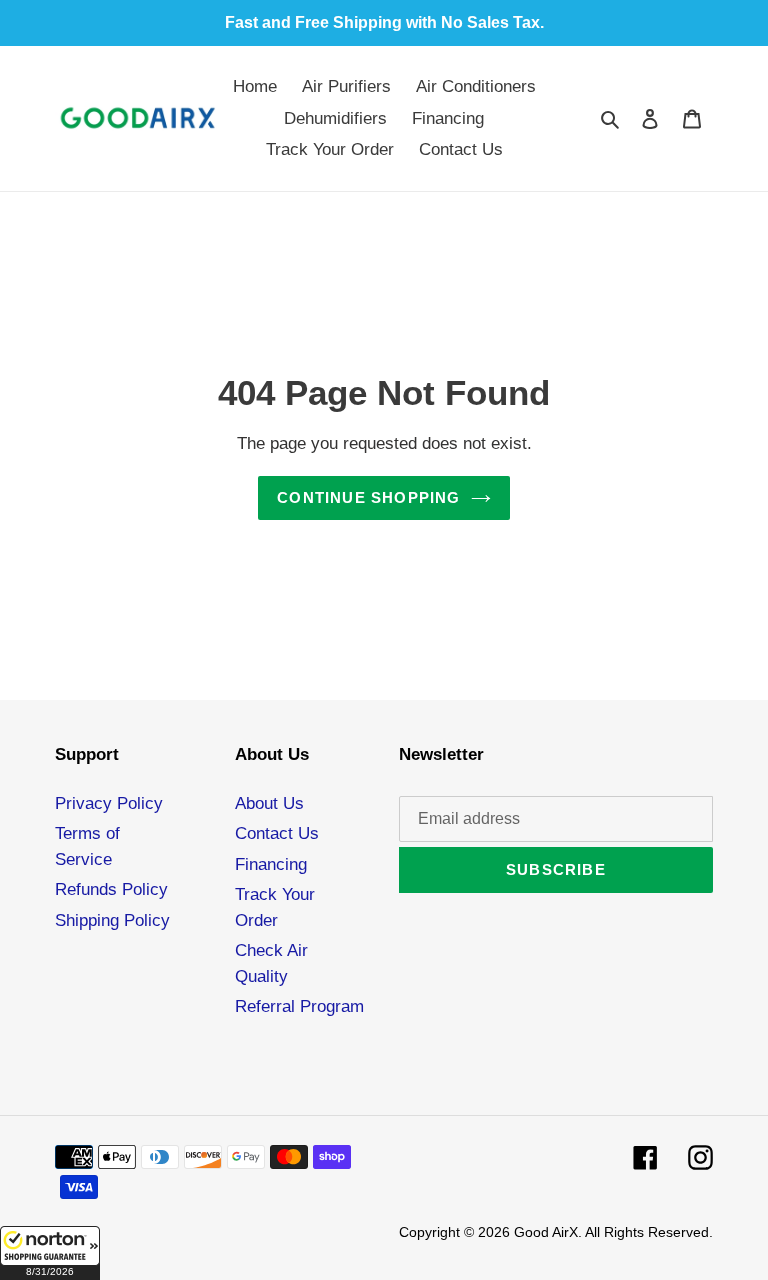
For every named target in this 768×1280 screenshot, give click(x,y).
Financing (271, 864)
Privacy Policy (109, 803)
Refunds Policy (111, 889)
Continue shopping (368, 497)
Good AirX (546, 1232)
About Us (269, 803)
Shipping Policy (112, 920)
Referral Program (299, 1006)
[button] (50, 1253)
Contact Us (277, 833)
